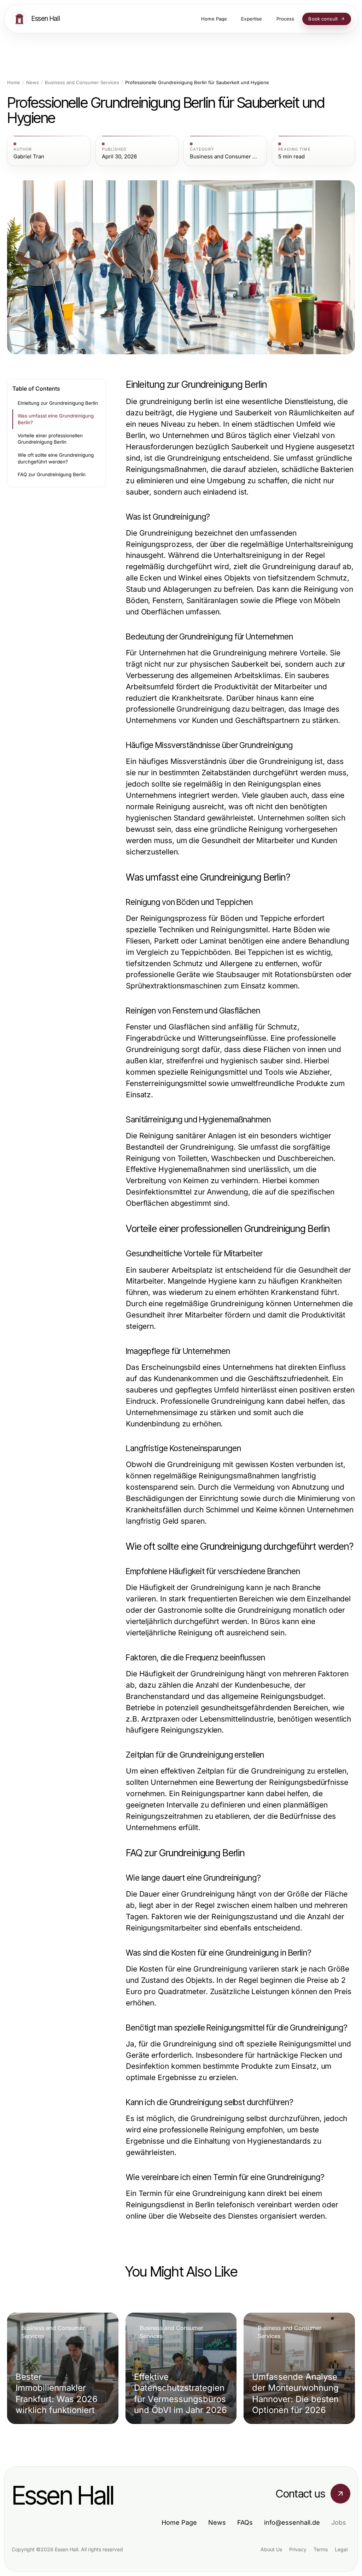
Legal (341, 2549)
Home (14, 83)
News (33, 83)
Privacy (298, 2549)
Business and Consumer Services (82, 83)
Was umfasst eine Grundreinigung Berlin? (56, 419)
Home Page (179, 2522)
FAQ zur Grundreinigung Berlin (52, 474)
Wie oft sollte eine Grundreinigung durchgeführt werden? (56, 458)
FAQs (245, 2522)
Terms (321, 2549)
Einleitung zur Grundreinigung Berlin (58, 403)
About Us (271, 2549)
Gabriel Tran (29, 157)
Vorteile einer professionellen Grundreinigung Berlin (50, 439)
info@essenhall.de (292, 2522)
